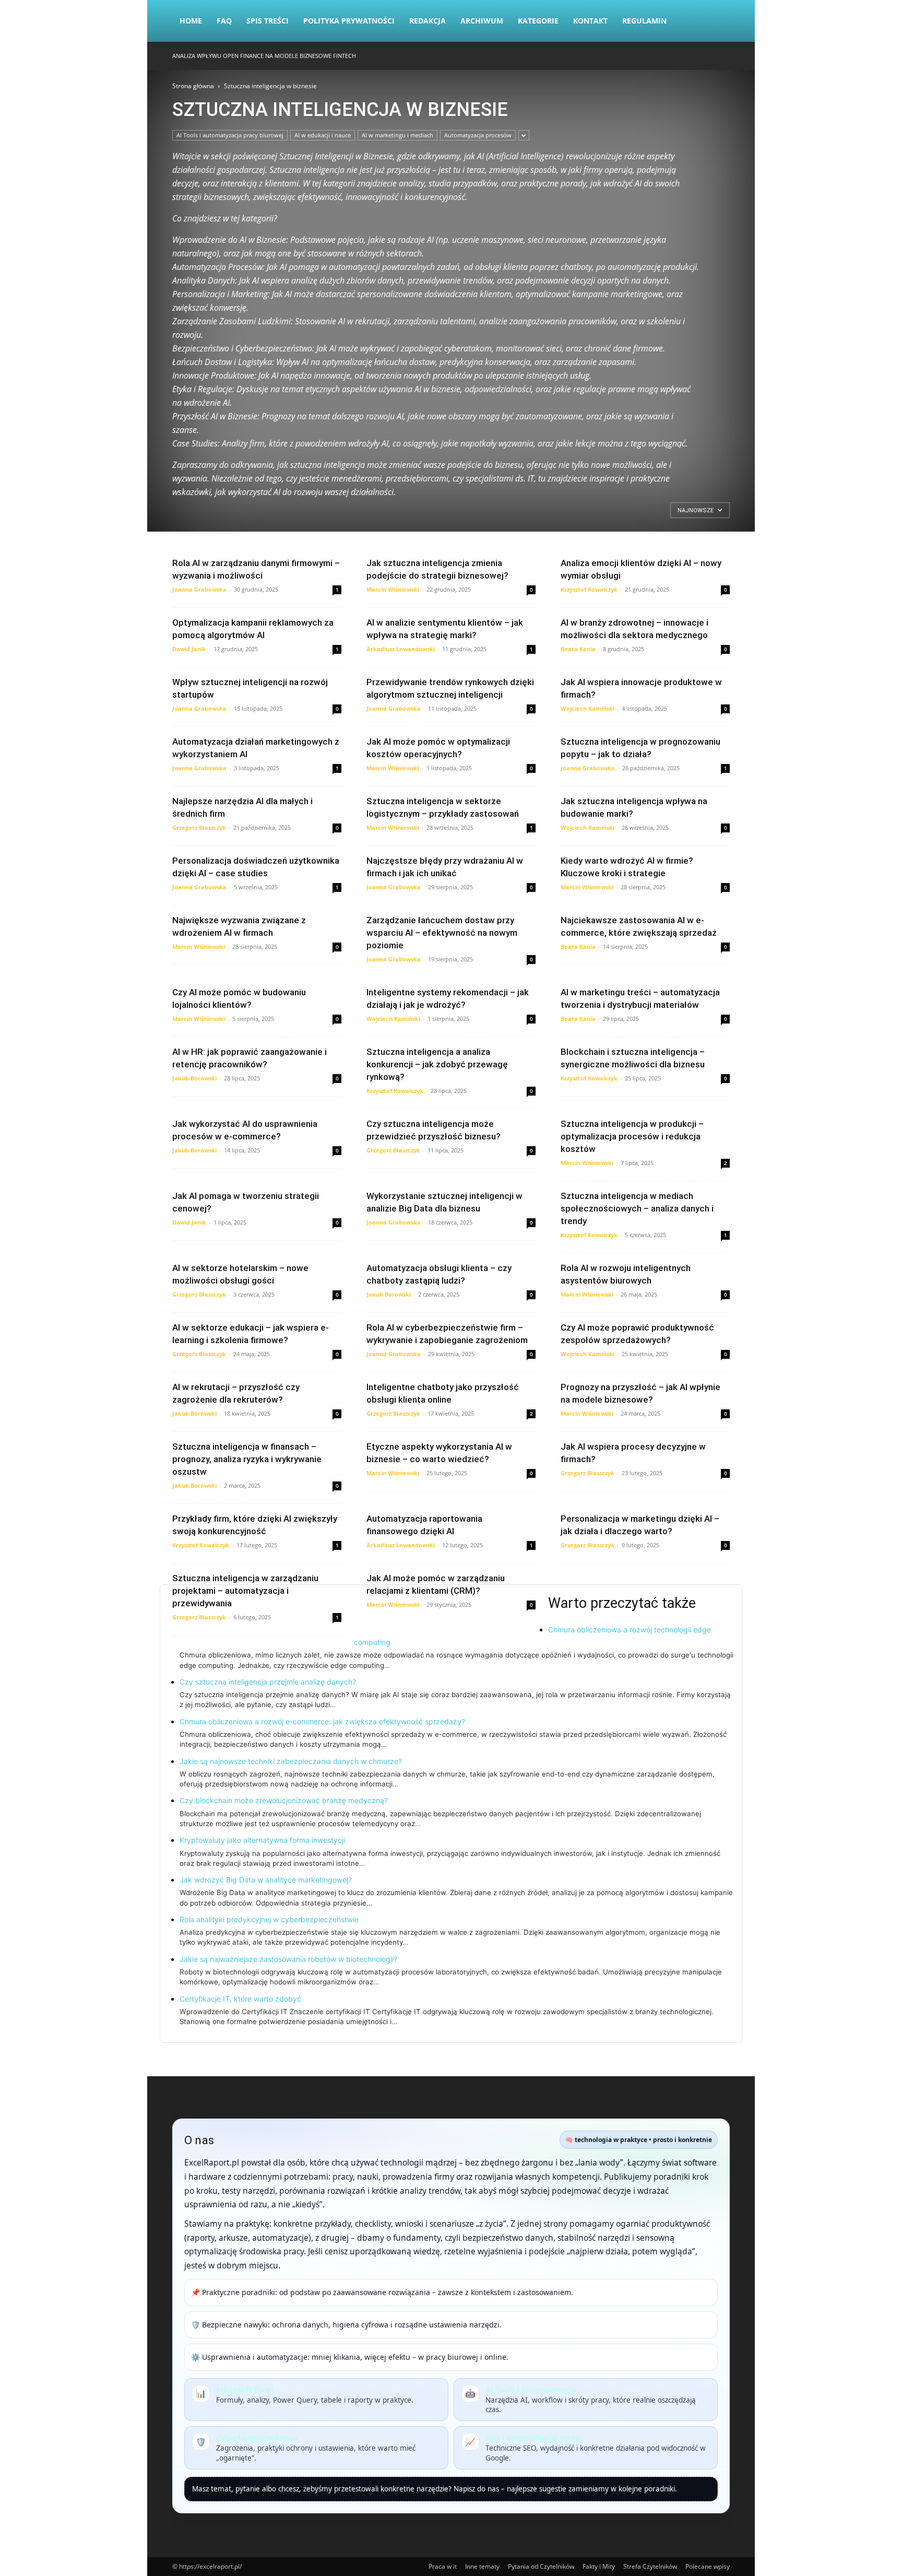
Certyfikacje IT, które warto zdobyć (240, 1999)
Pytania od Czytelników (541, 2566)
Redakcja (428, 21)
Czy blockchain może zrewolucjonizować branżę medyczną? (284, 1800)
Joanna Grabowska (199, 589)
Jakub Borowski (194, 1078)
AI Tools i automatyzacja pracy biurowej (230, 135)
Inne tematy (482, 2566)
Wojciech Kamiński (588, 708)
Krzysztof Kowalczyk (589, 589)
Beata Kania (578, 649)
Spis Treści (268, 21)
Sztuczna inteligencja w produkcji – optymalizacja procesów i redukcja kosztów (632, 1136)
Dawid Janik (189, 649)
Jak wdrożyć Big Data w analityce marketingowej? (266, 1880)
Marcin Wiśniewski (393, 589)
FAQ (224, 21)
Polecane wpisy (708, 2566)
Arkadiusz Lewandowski (401, 649)
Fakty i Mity (599, 2566)
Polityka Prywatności (349, 21)
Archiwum (482, 21)
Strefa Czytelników (650, 2566)
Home (191, 21)
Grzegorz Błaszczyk (199, 827)
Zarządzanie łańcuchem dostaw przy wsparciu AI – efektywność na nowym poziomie (442, 933)
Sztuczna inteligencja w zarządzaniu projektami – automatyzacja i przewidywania (245, 1591)
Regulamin (644, 21)
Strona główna (193, 86)
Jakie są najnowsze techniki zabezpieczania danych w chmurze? (291, 1761)
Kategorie (538, 21)
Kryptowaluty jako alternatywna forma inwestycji (262, 1840)
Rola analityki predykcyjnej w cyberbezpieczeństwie (269, 1919)
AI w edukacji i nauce (323, 135)
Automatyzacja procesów (478, 135)
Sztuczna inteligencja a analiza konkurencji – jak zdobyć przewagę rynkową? (437, 1064)
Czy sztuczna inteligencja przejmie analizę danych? (268, 1682)
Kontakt (590, 21)
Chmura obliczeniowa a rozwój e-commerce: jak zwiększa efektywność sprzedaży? (322, 1721)
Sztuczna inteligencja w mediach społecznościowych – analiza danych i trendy (637, 1208)
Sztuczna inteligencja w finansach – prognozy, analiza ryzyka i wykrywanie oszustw (247, 1459)
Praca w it (443, 2566)
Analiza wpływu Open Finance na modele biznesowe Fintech (264, 56)
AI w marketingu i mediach (397, 135)
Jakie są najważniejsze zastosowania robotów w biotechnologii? (288, 1959)
